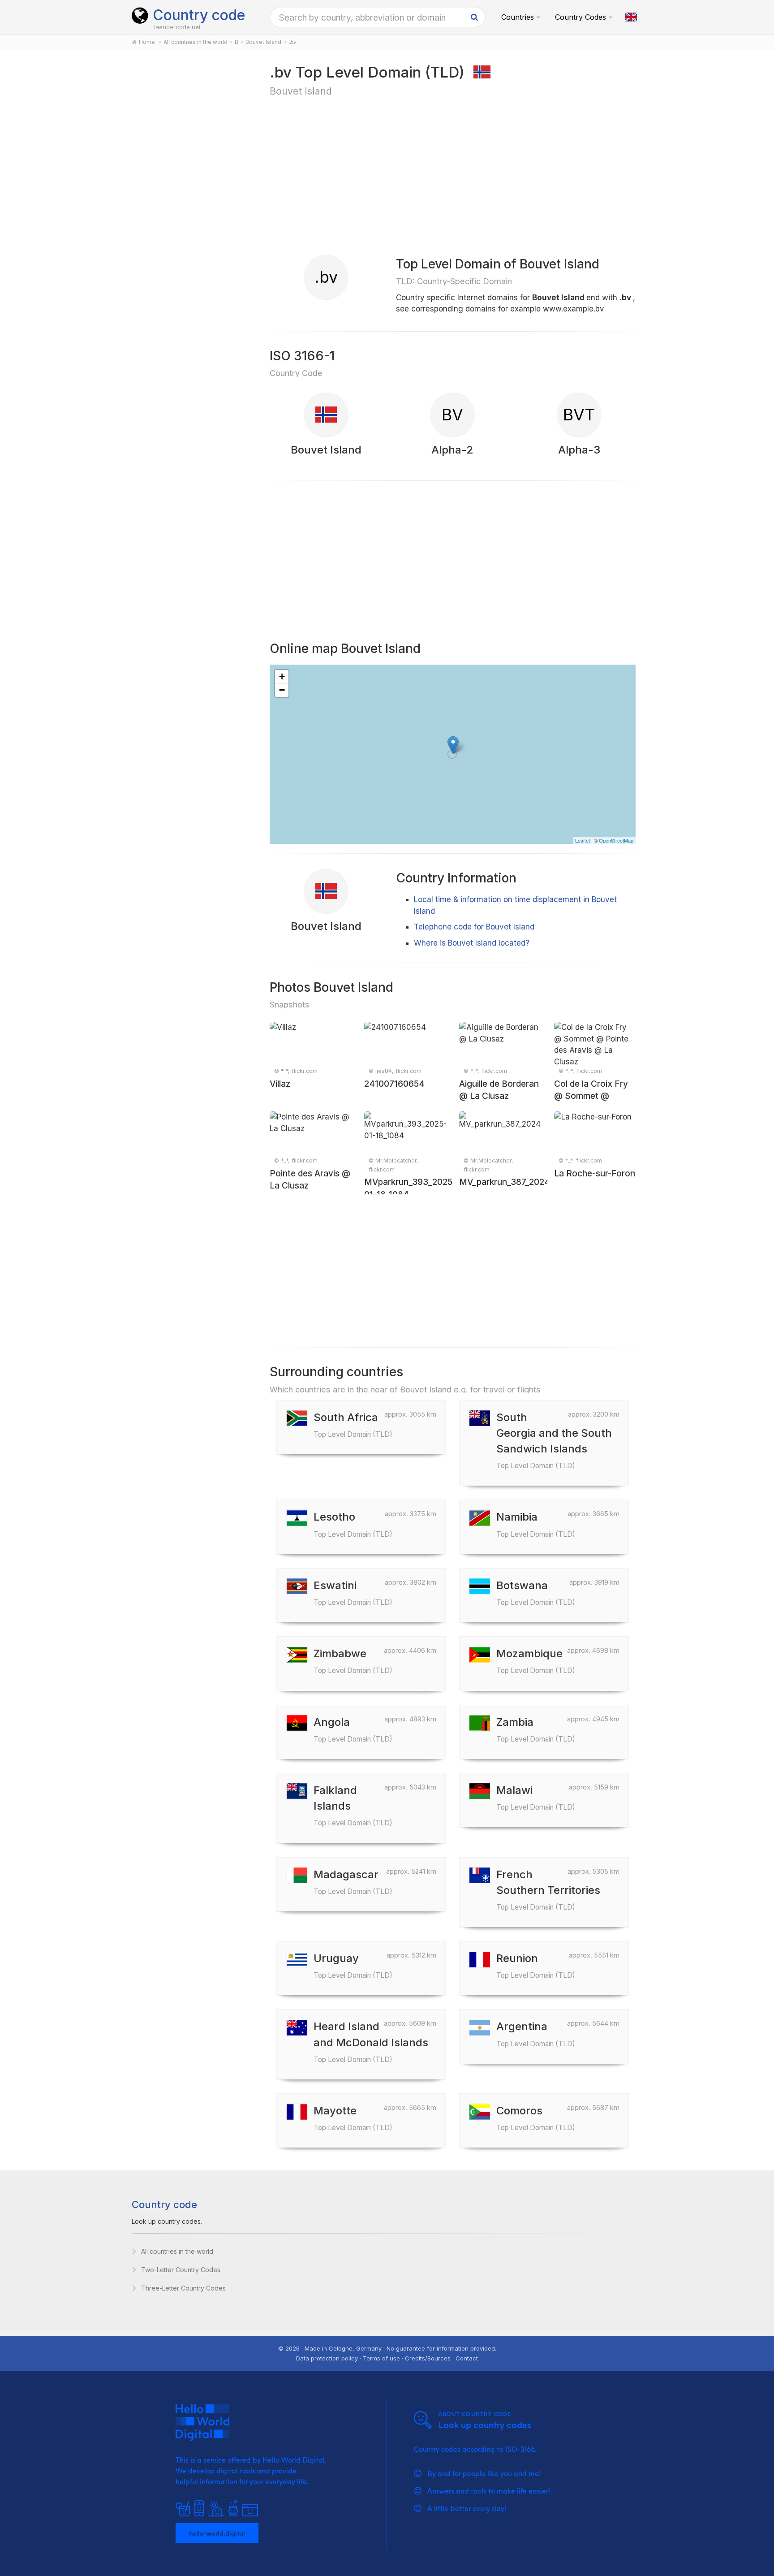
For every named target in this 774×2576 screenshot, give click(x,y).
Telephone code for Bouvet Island (474, 927)
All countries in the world (177, 2251)
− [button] (282, 690)
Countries (518, 17)
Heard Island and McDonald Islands (371, 2042)
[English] (631, 17)
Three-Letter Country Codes (183, 2288)
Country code (199, 15)
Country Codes (580, 17)
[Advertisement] (191, 203)
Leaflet (583, 840)
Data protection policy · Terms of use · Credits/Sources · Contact (387, 2358)
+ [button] (282, 676)
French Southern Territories (548, 1890)
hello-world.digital (217, 2533)
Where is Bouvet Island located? (472, 943)
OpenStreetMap (616, 840)
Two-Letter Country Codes (181, 2270)
